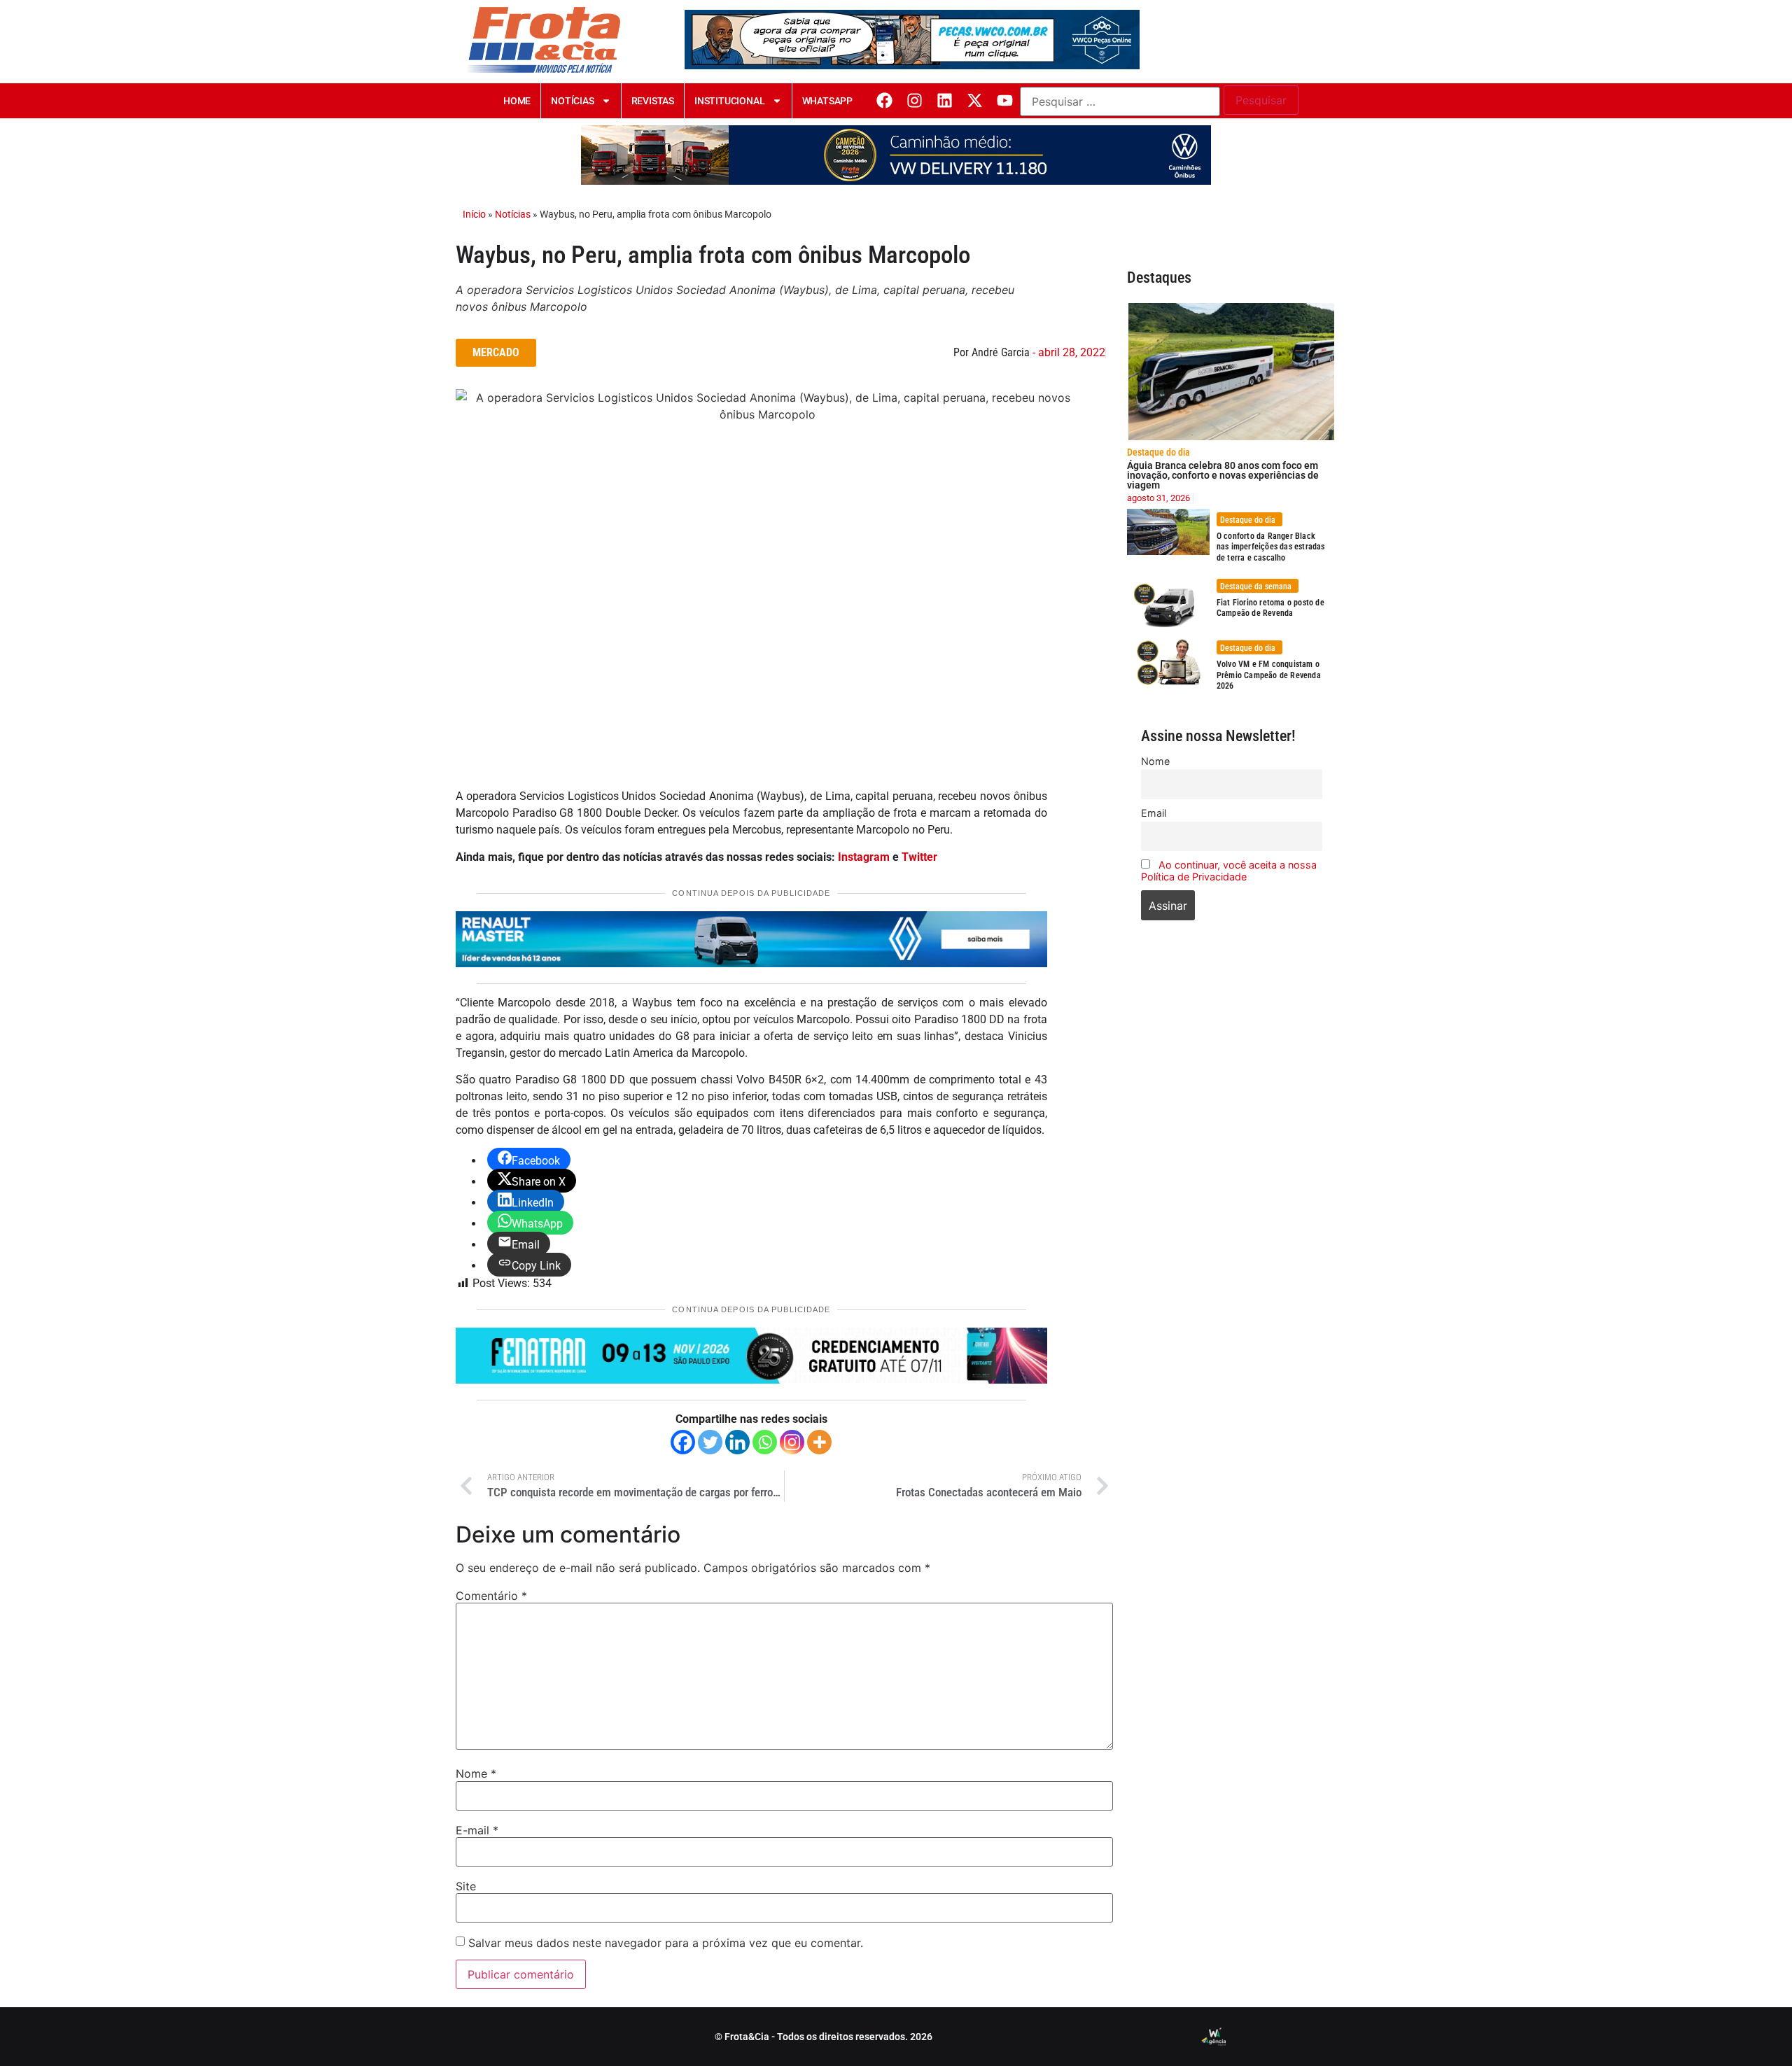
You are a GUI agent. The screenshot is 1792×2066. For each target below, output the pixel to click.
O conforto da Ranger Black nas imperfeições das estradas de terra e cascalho (1271, 547)
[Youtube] (1005, 100)
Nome (476, 1773)
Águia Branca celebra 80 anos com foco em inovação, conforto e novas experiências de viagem (1223, 475)
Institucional (729, 101)
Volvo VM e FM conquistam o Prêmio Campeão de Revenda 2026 (1269, 675)
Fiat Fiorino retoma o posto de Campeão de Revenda (1270, 608)
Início (474, 214)
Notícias (572, 101)
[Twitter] (710, 1442)
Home (517, 101)
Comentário (491, 1596)
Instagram (864, 857)
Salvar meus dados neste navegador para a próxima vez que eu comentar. (666, 1943)
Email (1154, 813)
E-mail (477, 1830)
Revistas (653, 101)
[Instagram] (915, 100)
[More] (819, 1442)
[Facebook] (884, 100)
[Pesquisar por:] (1120, 101)
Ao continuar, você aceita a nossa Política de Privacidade (1229, 871)
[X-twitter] (975, 100)
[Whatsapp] (765, 1442)
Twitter (919, 857)
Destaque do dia (1158, 452)
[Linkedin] (945, 100)
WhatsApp (827, 101)
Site (466, 1886)
